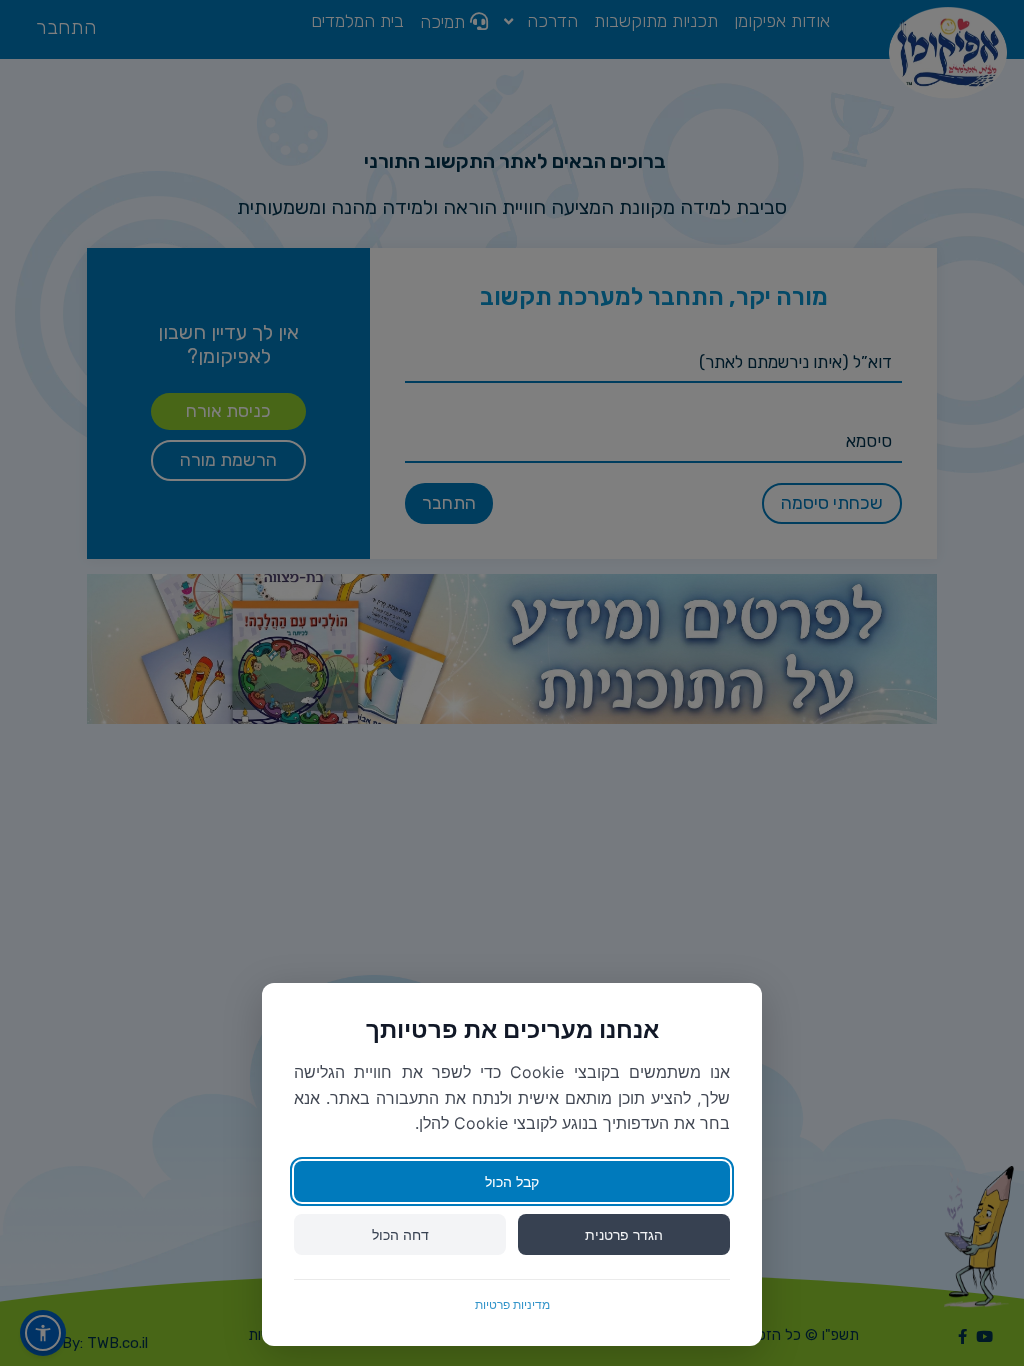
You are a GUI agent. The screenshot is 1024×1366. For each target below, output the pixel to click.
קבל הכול (512, 1181)
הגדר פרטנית (624, 1234)
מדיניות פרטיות (512, 1304)
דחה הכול (400, 1234)
